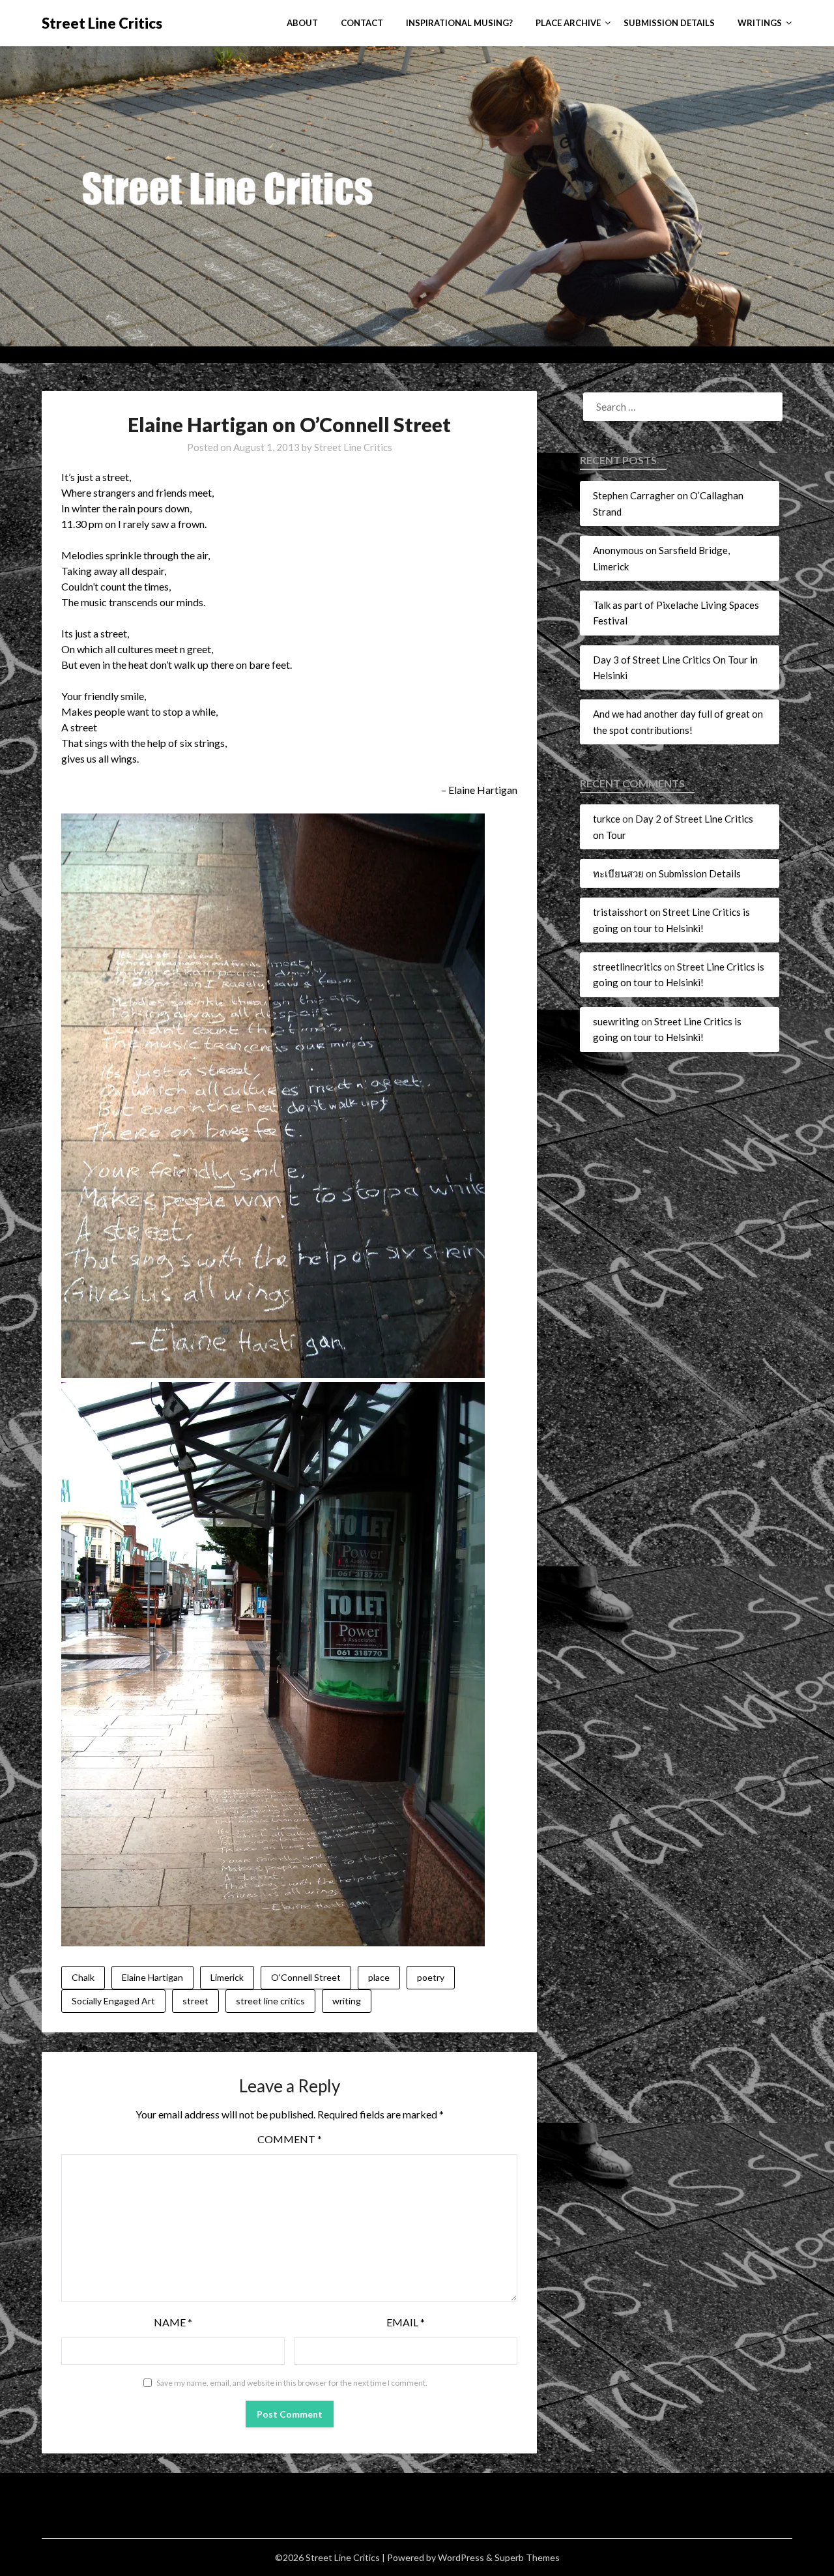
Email (406, 2322)
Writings (760, 23)
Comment (290, 2139)
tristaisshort (620, 912)
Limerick (227, 1977)
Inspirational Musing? (459, 23)
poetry (431, 1977)
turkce (607, 819)
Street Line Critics (102, 23)
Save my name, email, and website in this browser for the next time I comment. (292, 2383)
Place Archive (568, 23)
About (302, 23)
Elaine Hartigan (152, 1977)
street (195, 2001)
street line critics (270, 2001)
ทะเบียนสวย (618, 873)
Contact (362, 23)
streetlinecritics (627, 967)
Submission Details (669, 23)
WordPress (461, 2557)
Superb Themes (527, 2557)
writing (347, 2001)
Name (173, 2322)
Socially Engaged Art (113, 2001)
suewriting (616, 1021)
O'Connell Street (306, 1977)
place (379, 1977)
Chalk (83, 1977)
